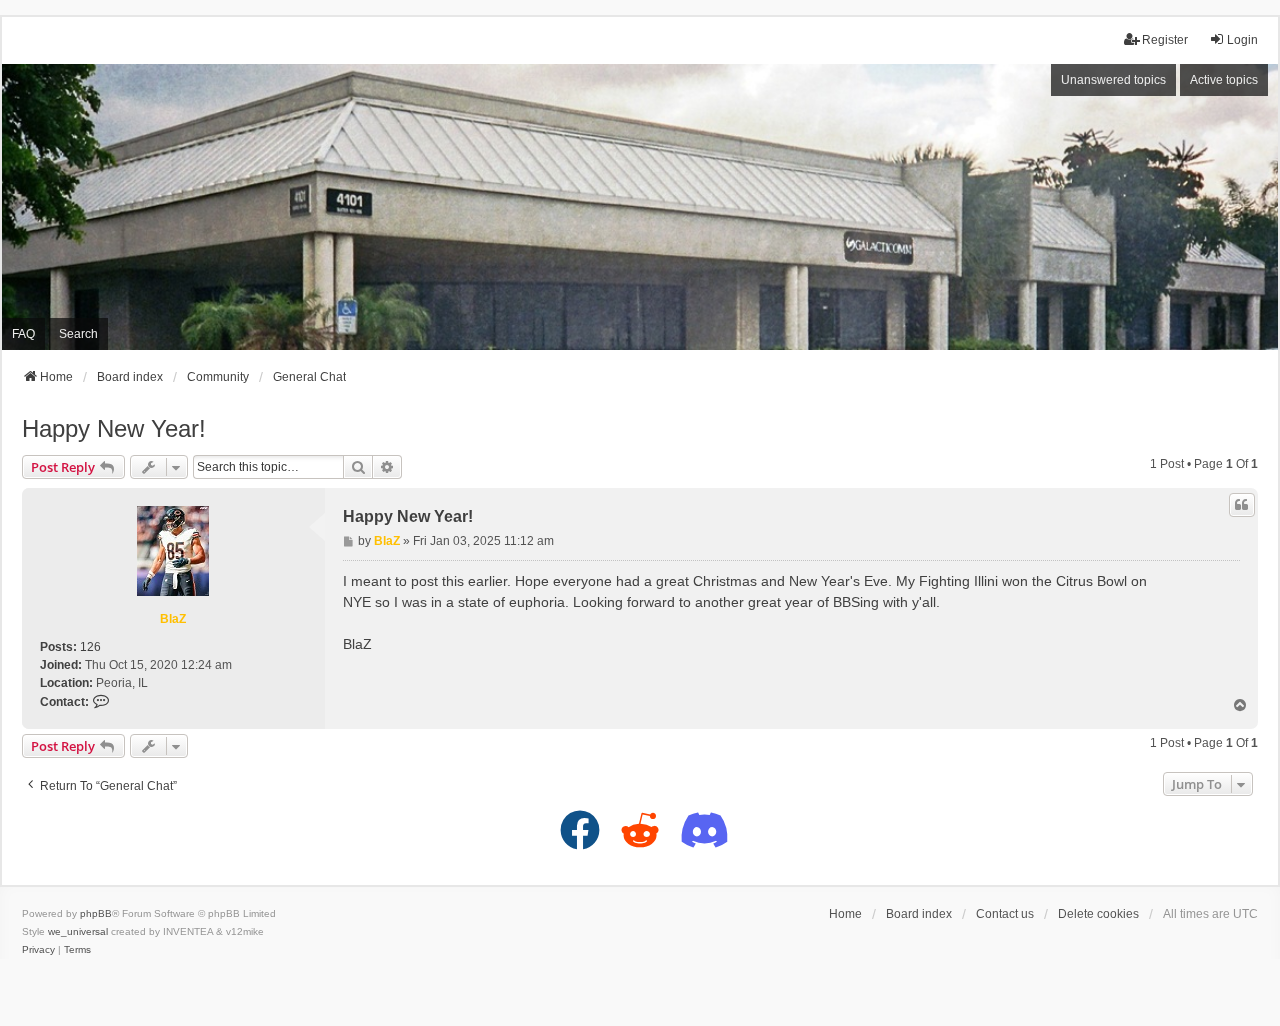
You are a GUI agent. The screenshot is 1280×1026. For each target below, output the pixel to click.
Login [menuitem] (1242, 40)
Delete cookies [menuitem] (1098, 914)
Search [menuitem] (78, 334)
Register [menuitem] (1165, 40)
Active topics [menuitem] (1224, 80)
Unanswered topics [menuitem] (1113, 80)
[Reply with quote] (1242, 505)
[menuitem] (38, 950)
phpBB (96, 913)
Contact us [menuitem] (1005, 914)
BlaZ (173, 619)
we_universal (78, 931)
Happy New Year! (114, 428)
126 (90, 647)
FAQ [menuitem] (23, 334)
